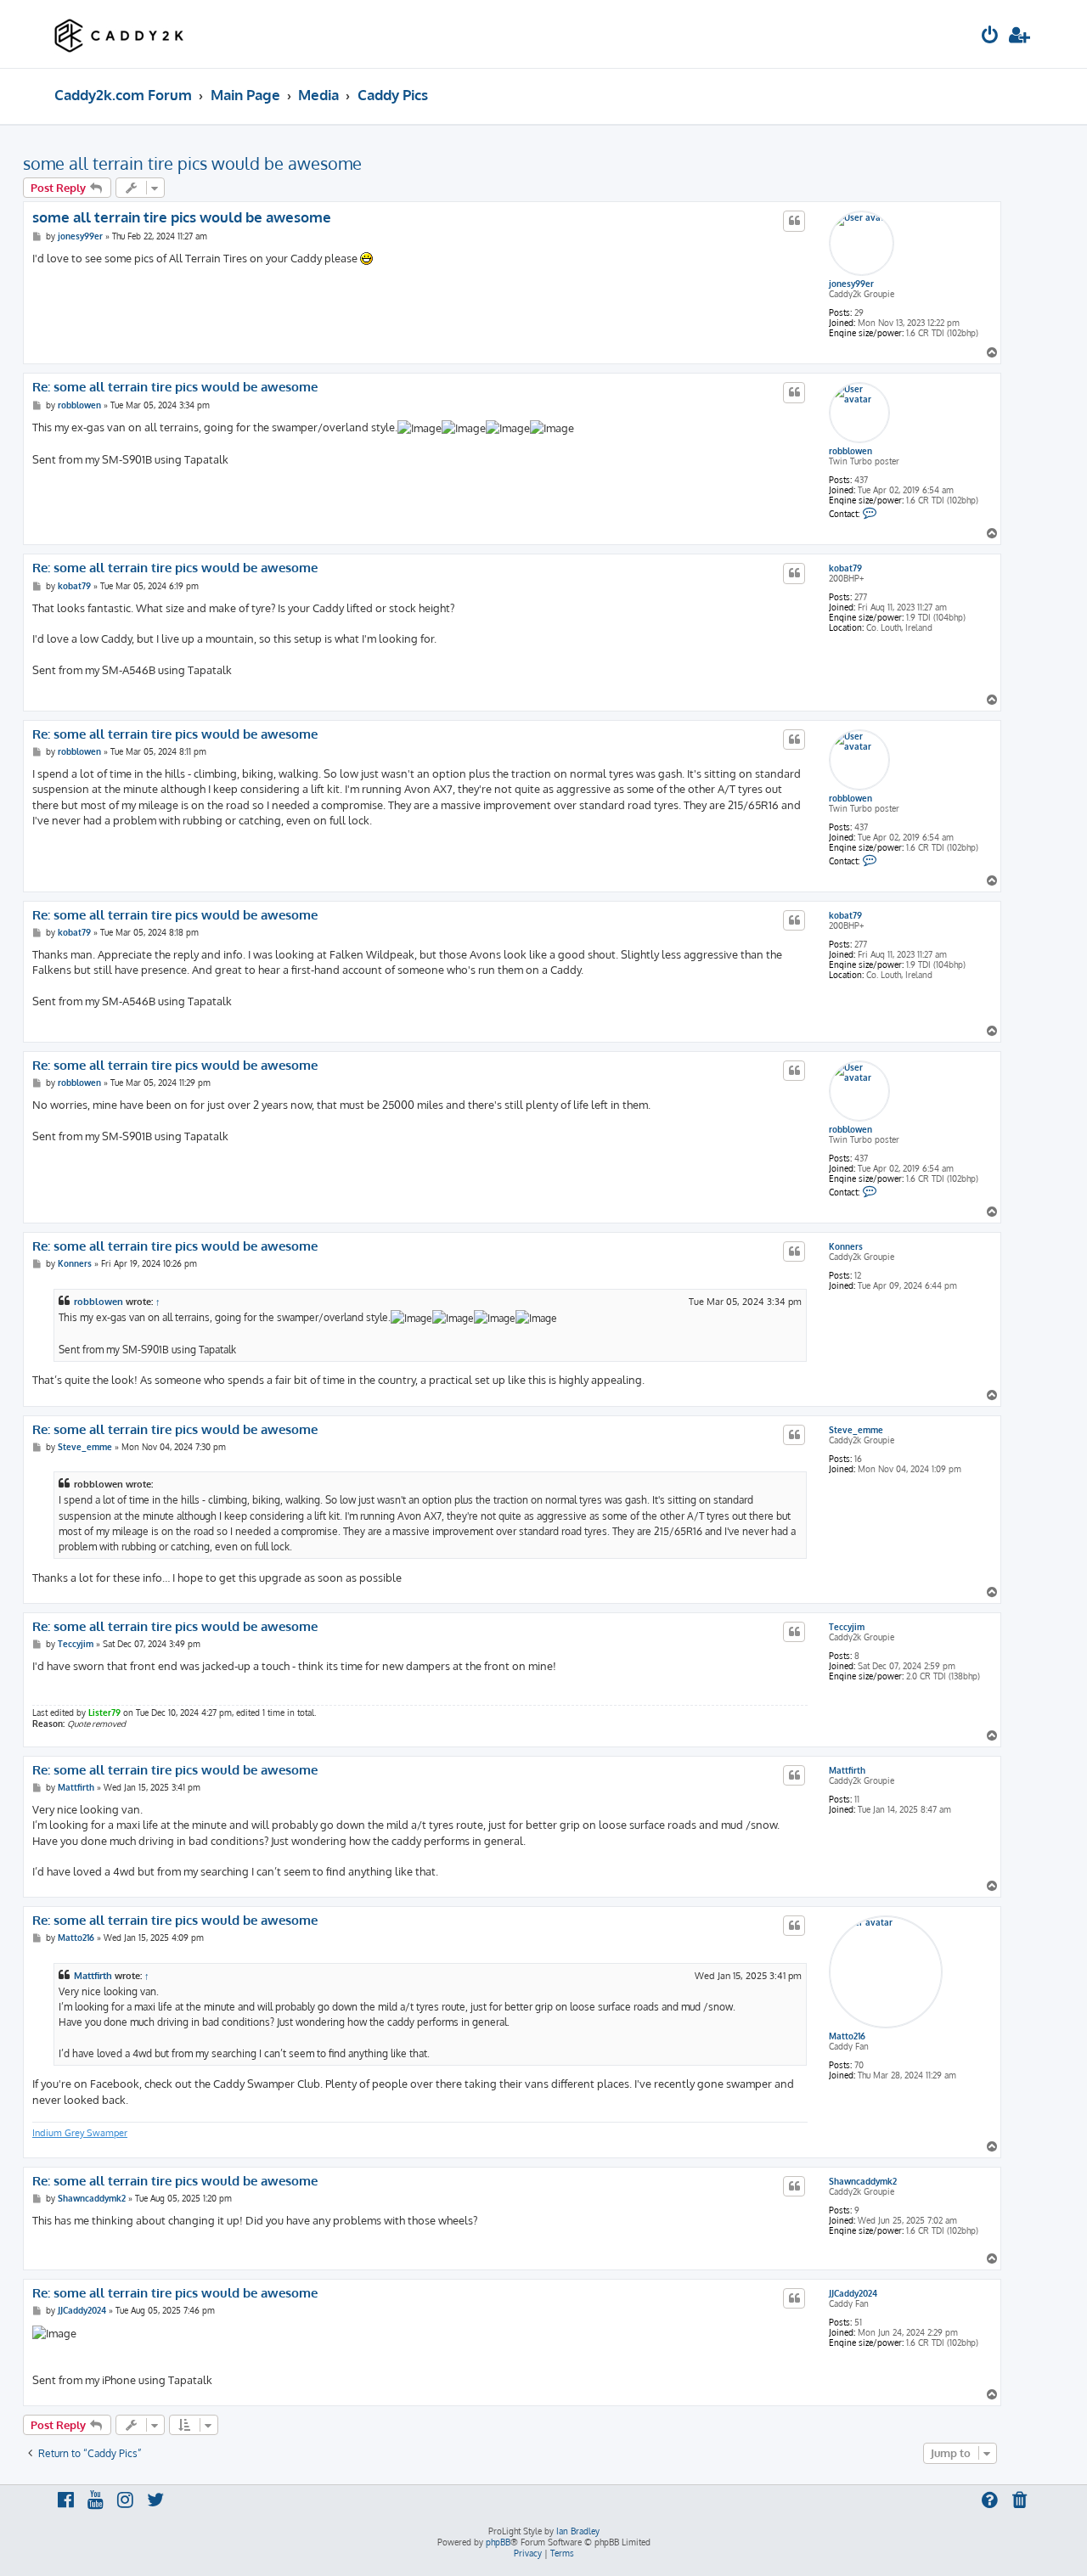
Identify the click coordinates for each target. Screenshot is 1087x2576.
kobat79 (845, 568)
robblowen (850, 451)
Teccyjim (847, 1627)
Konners (846, 1246)
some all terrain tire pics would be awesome (192, 163)
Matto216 (847, 2036)
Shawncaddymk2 (863, 2181)
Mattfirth (847, 1770)
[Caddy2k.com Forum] (119, 34)
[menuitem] (990, 37)
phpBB (498, 2542)
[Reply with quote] (794, 221)
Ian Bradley (578, 2531)
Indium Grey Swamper (80, 2133)
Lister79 (104, 1713)
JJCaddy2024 (853, 2293)
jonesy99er (851, 284)
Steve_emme (856, 1430)
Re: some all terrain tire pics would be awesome (175, 387)
